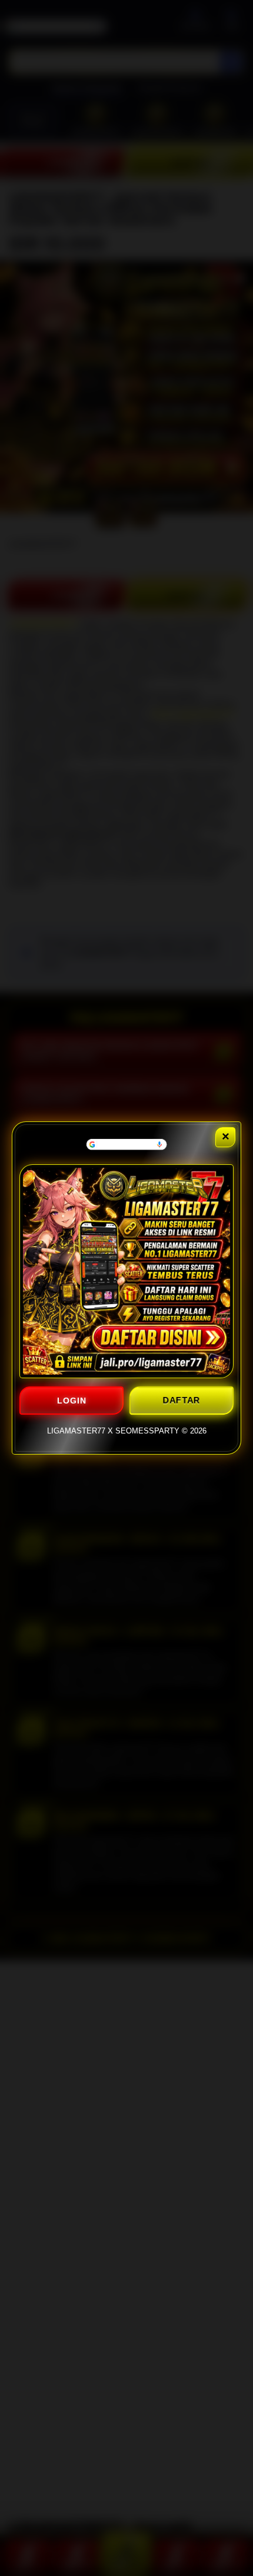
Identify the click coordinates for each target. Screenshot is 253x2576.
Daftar (181, 1401)
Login (72, 1401)
